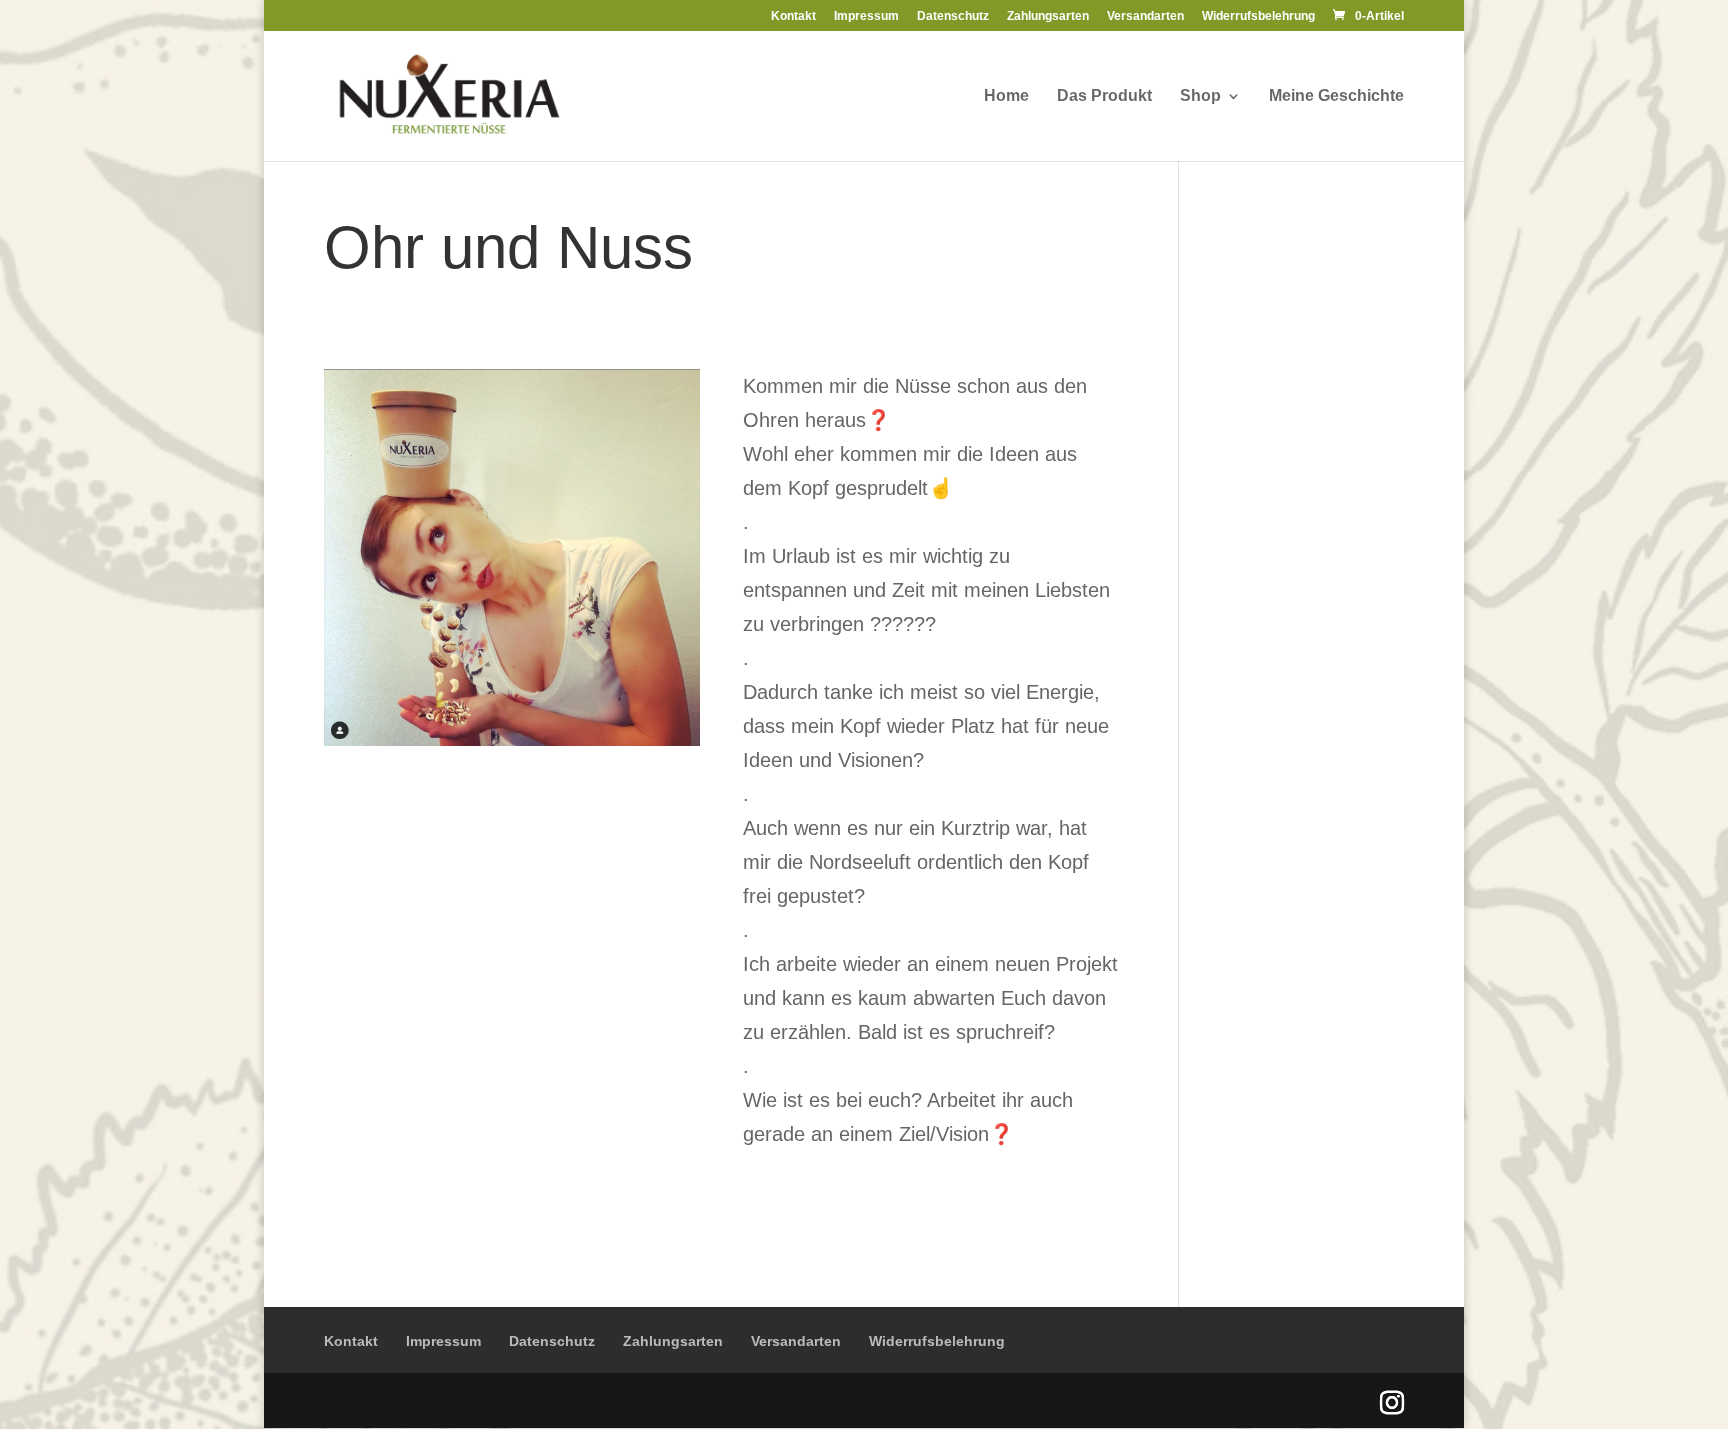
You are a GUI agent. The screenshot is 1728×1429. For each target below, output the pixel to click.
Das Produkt (1104, 96)
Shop (1200, 96)
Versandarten (1145, 16)
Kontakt (793, 16)
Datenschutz (953, 16)
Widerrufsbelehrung (1258, 16)
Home (1006, 96)
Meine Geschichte (1336, 96)
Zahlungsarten (1048, 16)
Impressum (866, 16)
